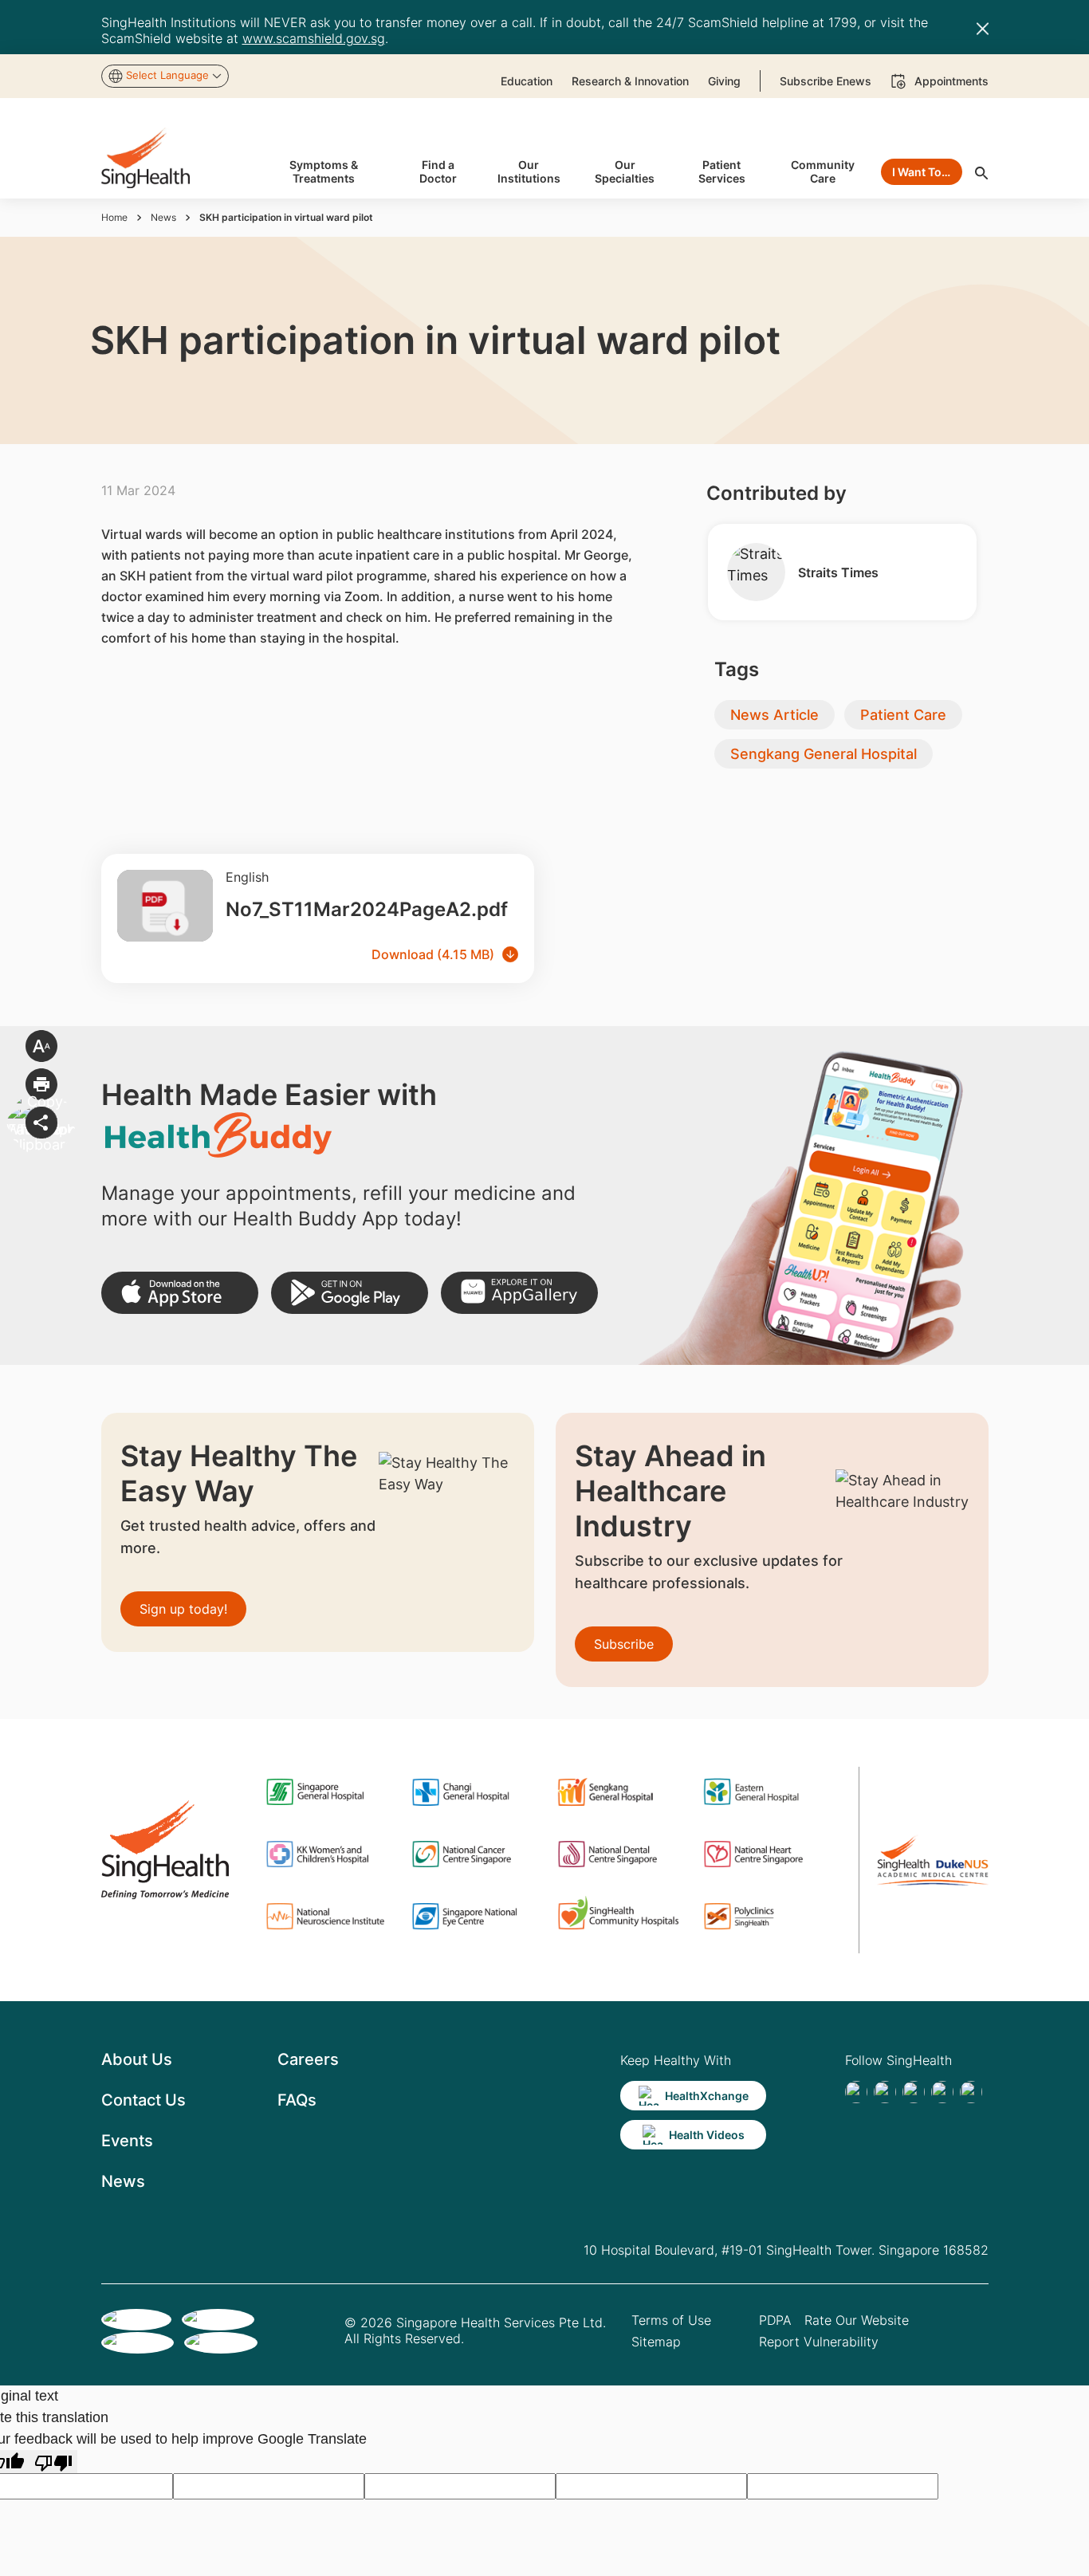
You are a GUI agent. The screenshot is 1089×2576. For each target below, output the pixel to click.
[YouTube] (971, 2092)
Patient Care (903, 715)
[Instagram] (942, 2092)
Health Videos (707, 2135)
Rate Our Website (857, 2320)
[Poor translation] (53, 2462)
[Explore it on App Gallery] (519, 1293)
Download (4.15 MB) (433, 954)
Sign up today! (183, 1609)
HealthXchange (707, 2096)
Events (127, 2141)
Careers (308, 2059)
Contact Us (143, 2100)
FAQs (297, 2100)
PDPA (775, 2320)
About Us (137, 2059)
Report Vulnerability (819, 2342)
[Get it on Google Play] (350, 1293)
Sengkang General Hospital (824, 754)
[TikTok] (885, 2092)
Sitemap (656, 2342)
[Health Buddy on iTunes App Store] (180, 1293)
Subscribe (624, 1644)
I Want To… (921, 172)
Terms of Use (671, 2320)
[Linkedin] (914, 2092)
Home (114, 217)
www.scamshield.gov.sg (314, 38)
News (163, 217)
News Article (774, 715)
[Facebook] (856, 2092)
